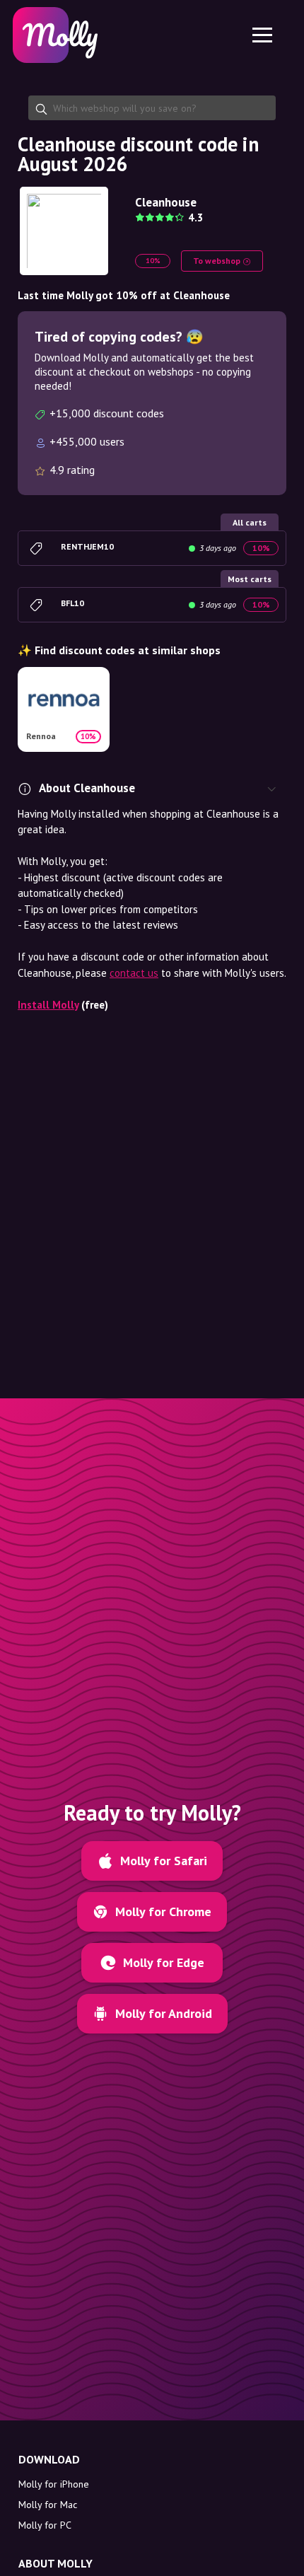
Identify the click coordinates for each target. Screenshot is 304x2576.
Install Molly (48, 1005)
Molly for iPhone (54, 2484)
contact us (134, 973)
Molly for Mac (48, 2505)
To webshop (218, 261)
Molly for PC (45, 2525)
